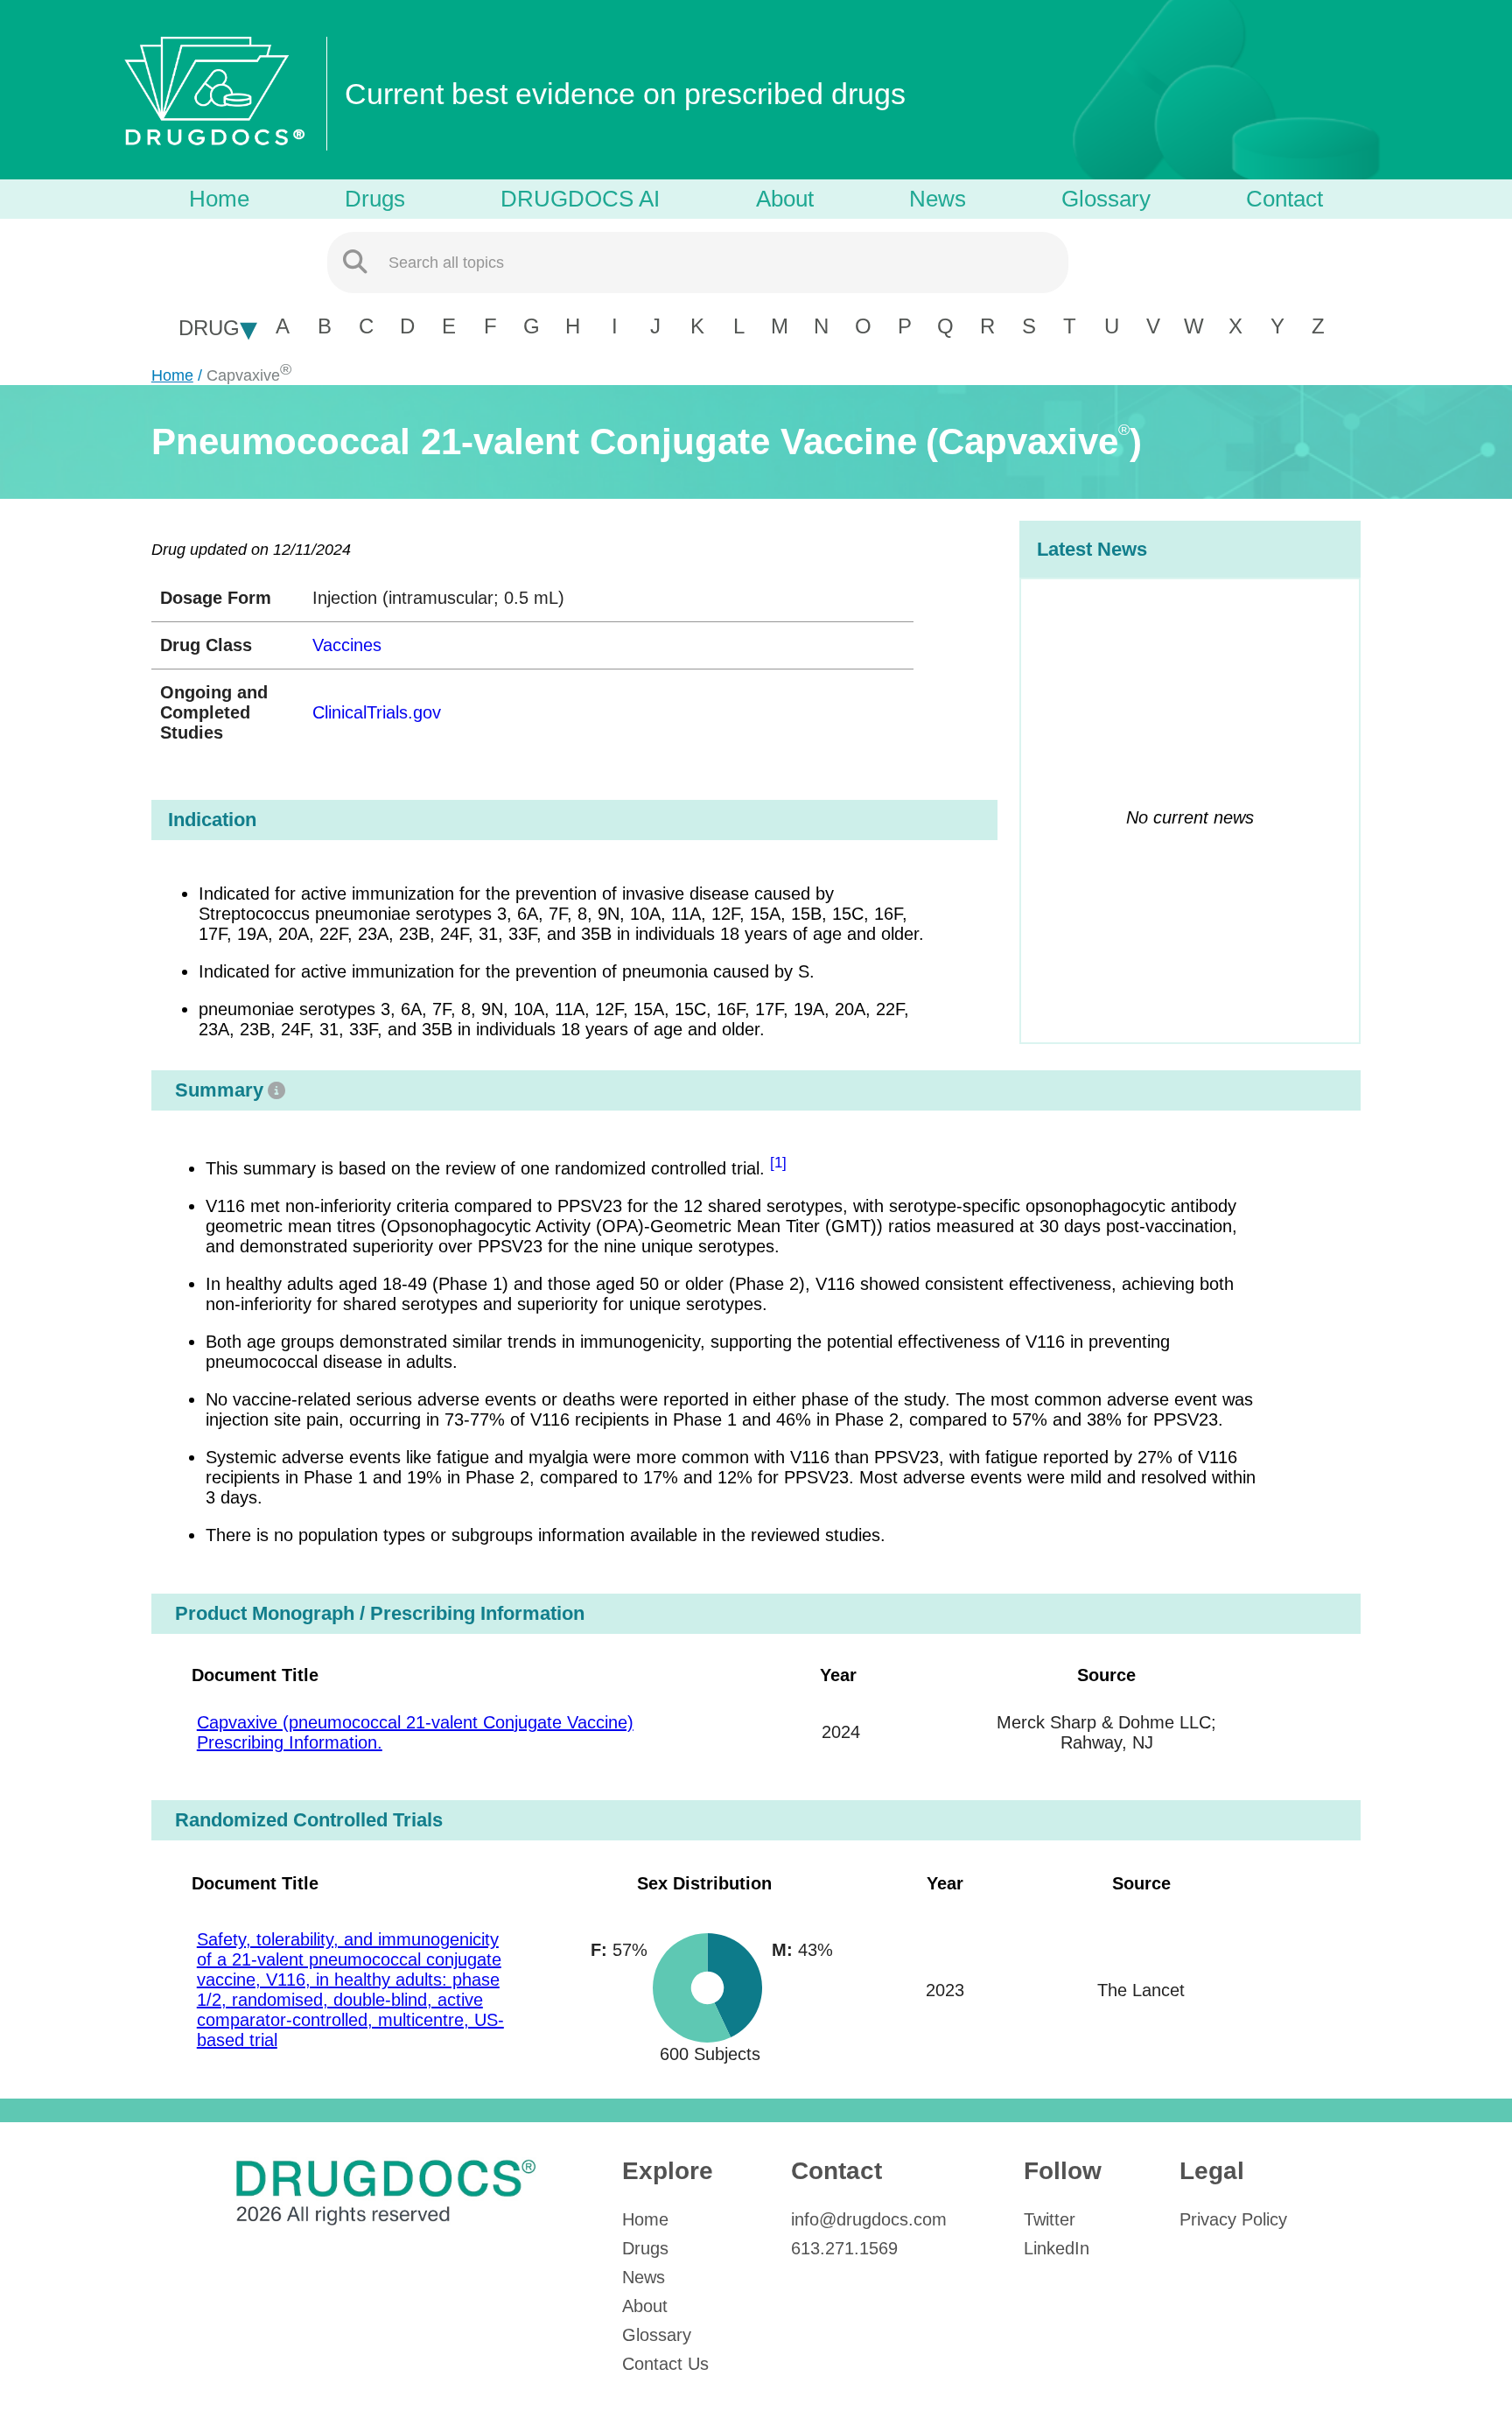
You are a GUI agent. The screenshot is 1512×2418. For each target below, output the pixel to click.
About (785, 199)
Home (219, 199)
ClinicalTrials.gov (377, 712)
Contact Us (665, 2364)
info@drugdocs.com (869, 2219)
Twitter (1050, 2219)
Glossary (1106, 199)
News (938, 199)
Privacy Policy (1233, 2219)
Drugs (375, 199)
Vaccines (347, 645)
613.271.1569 (844, 2248)
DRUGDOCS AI (580, 199)
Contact (1284, 199)
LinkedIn (1057, 2248)
